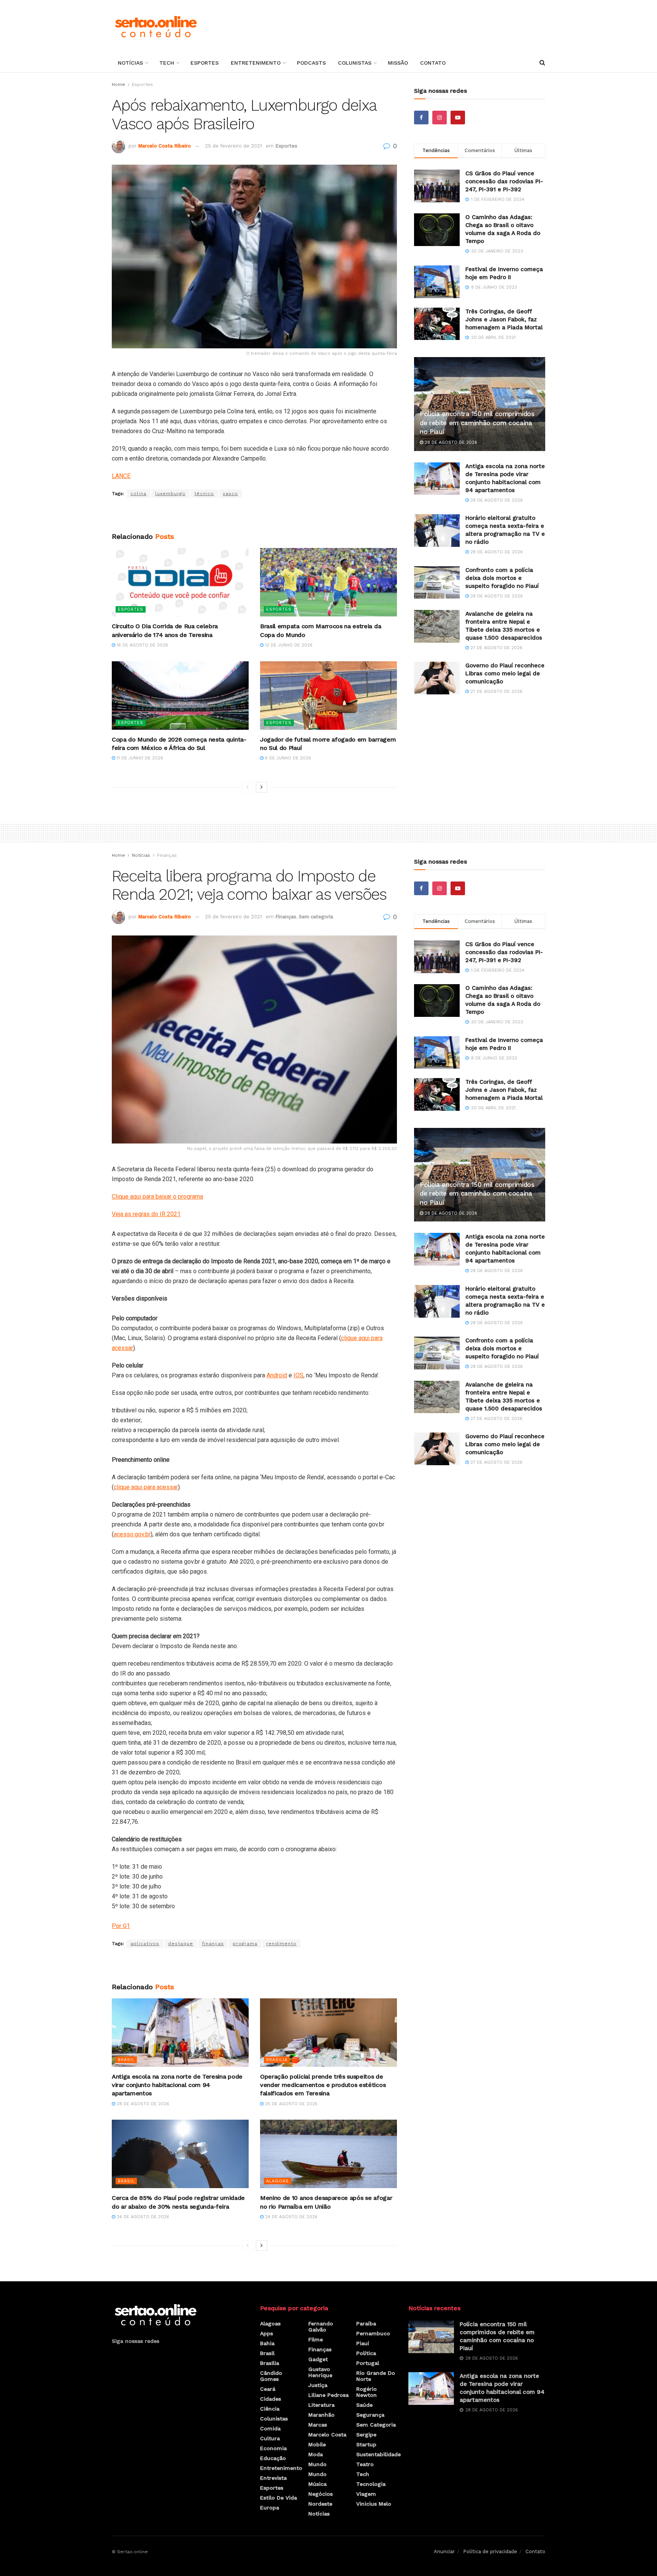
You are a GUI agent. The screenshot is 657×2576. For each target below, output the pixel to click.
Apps (267, 2333)
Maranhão (321, 2415)
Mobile (317, 2444)
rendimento (281, 1944)
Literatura (321, 2405)
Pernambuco (373, 2333)
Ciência (270, 2409)
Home (118, 84)
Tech (167, 63)
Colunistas (355, 63)
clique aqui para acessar (146, 1487)
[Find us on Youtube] (458, 118)
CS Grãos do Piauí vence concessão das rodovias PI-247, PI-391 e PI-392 (504, 181)
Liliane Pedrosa (328, 2395)
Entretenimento (256, 63)
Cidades (271, 2399)
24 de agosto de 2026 (142, 2217)
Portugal (368, 2363)
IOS (298, 1375)
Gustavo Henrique (320, 2372)
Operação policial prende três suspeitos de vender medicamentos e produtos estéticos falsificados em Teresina (323, 2085)
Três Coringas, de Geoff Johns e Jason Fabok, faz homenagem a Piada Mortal (504, 319)
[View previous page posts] (248, 787)
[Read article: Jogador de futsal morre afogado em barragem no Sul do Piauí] (328, 696)
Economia (273, 2448)
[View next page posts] (262, 787)
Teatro (365, 2464)
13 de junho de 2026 (288, 645)
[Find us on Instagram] (440, 118)
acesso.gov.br (132, 1534)
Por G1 (121, 1926)
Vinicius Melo (374, 2504)
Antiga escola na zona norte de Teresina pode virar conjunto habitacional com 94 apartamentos (177, 2085)
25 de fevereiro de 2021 (233, 146)
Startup (366, 2444)
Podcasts (311, 63)
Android (277, 1375)
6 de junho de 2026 (287, 758)
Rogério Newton (367, 2392)
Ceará (268, 2389)
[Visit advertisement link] (254, 515)
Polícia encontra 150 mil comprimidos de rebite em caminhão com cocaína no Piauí (477, 423)
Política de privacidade (490, 2551)
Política (366, 2353)
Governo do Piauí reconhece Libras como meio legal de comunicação (505, 673)
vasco (230, 494)
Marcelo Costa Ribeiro (164, 146)
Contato (433, 63)
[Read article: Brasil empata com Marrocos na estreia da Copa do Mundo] (328, 582)
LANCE (121, 476)
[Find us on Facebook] (421, 118)
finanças (213, 1944)
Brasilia (277, 2060)
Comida (270, 2428)
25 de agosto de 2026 (290, 2104)
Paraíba (366, 2323)
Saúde (364, 2405)
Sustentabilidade (378, 2454)
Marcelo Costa (327, 2435)
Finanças (167, 855)
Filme (316, 2339)
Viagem (366, 2494)
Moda (316, 2454)
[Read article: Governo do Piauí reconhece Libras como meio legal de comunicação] (437, 678)
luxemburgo (170, 494)
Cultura (270, 2438)
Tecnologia (371, 2484)
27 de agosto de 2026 (496, 648)
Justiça (318, 2385)
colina (138, 494)
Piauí (363, 2343)
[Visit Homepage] (156, 27)
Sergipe (366, 2435)
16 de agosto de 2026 (142, 645)
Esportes (205, 63)
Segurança (370, 2415)
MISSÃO (398, 63)
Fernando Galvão (321, 2327)
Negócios (321, 2494)
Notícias (130, 63)
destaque (181, 1944)
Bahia (267, 2343)
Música (317, 2484)
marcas (318, 2425)
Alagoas (278, 2181)
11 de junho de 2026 (139, 758)
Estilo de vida (279, 2498)
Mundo (317, 2464)
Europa (270, 2508)
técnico (204, 494)
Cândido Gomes (271, 2376)
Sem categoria (316, 917)
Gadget (318, 2359)
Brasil (126, 2060)
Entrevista (273, 2478)
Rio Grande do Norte (376, 2376)
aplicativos (145, 1944)
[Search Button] (542, 63)
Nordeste (320, 2504)
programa (245, 1944)
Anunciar (444, 2551)
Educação (273, 2458)
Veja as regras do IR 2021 (146, 1214)
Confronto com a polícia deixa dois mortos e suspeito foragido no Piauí (502, 578)
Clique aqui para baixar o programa (157, 1197)
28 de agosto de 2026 (450, 442)
